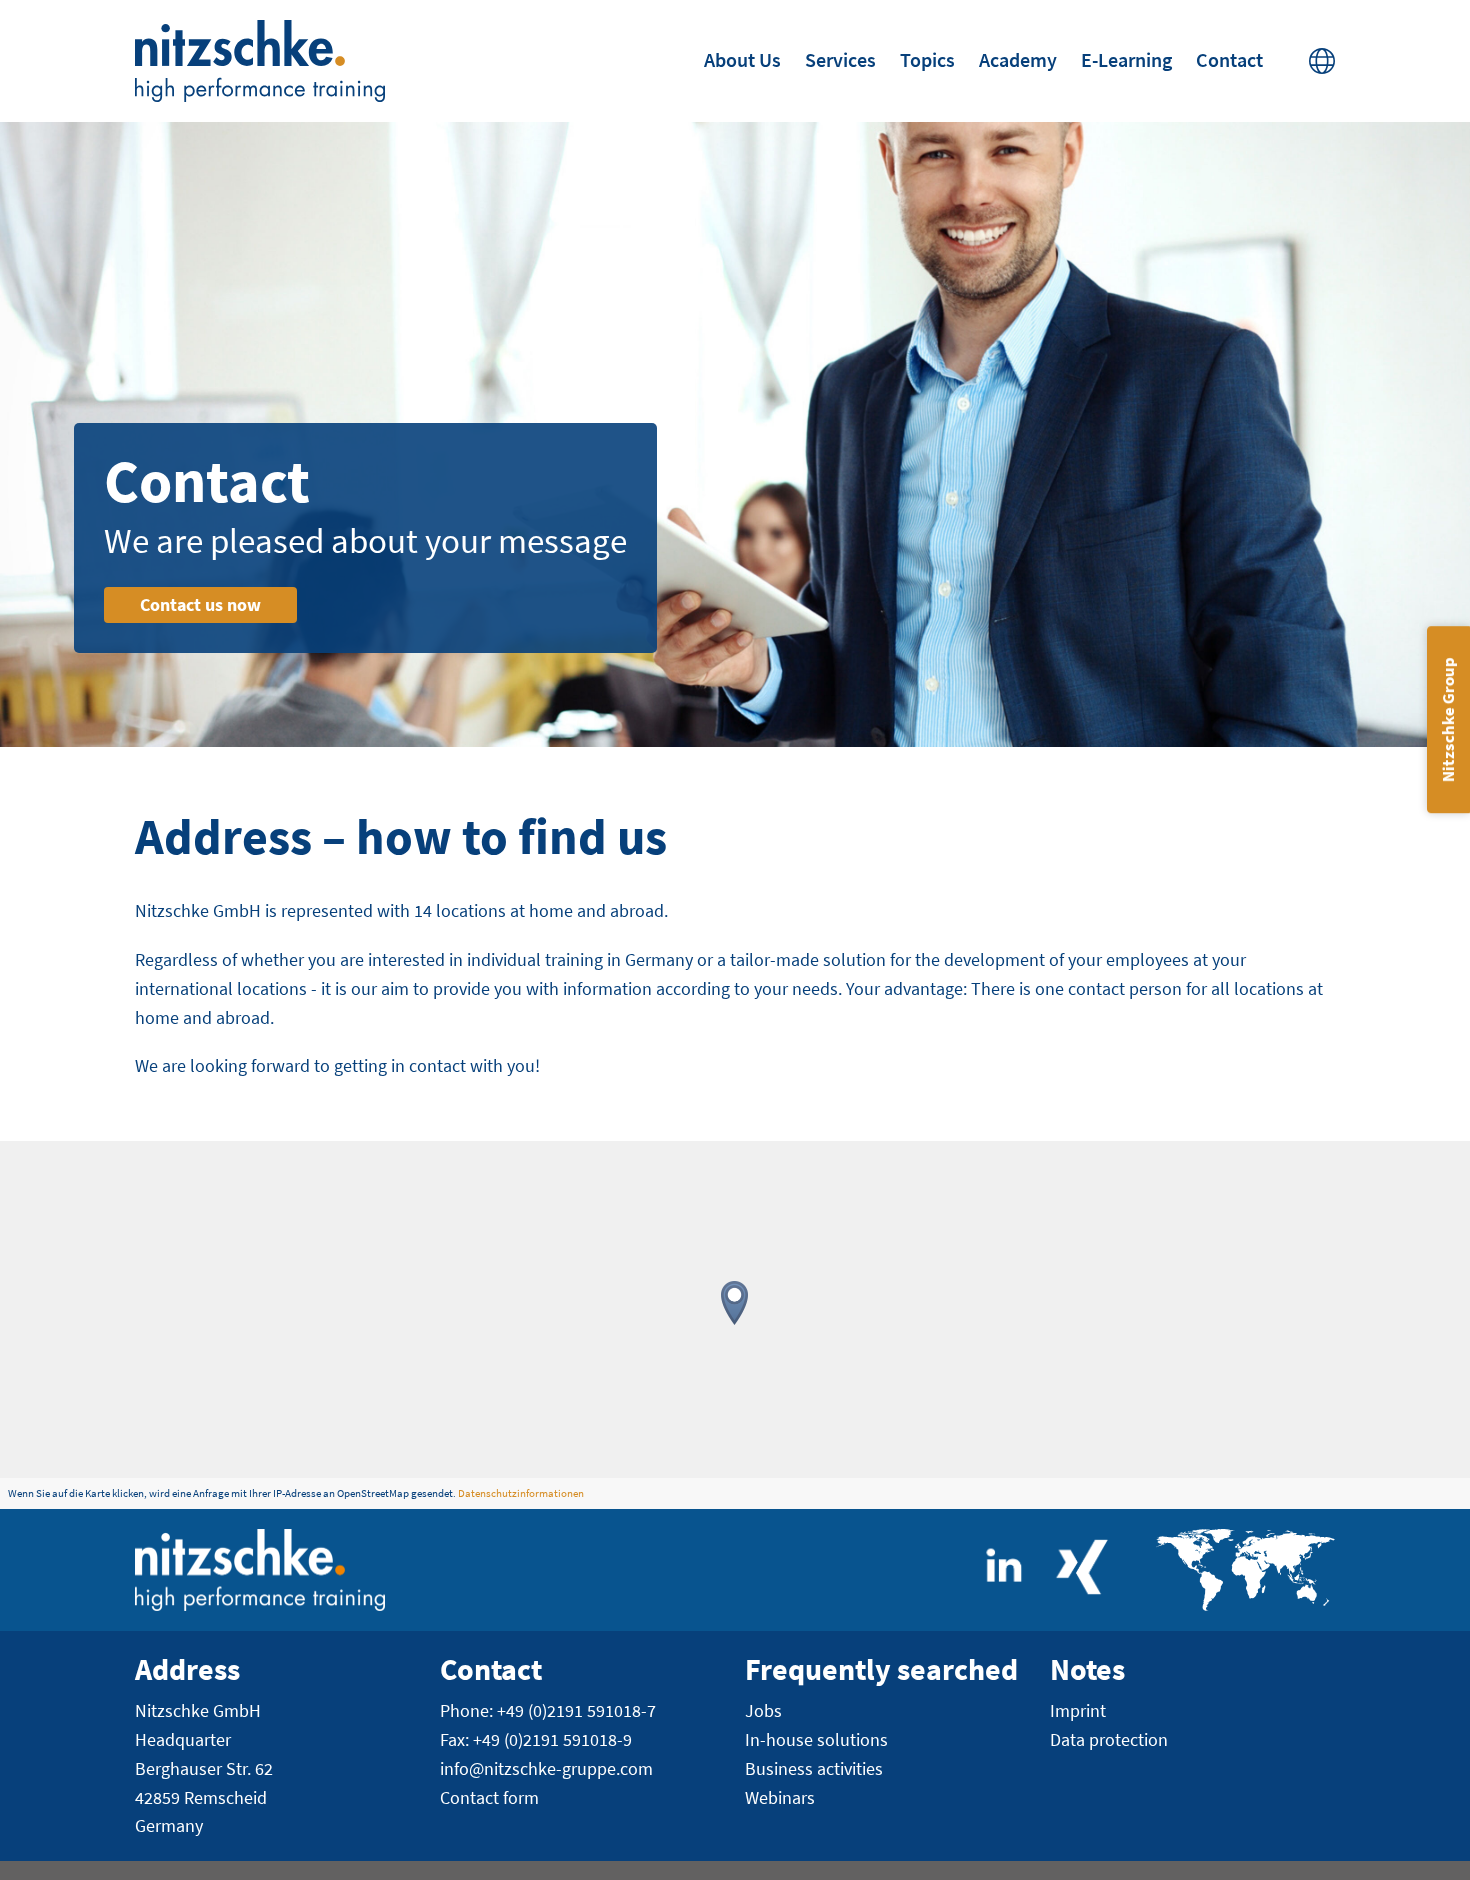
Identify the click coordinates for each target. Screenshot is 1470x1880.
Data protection (1109, 1739)
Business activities (814, 1768)
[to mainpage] (260, 61)
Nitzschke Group (1448, 719)
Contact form (489, 1797)
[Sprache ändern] (1322, 61)
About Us (742, 59)
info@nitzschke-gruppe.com (546, 1768)
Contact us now (200, 604)
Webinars (780, 1797)
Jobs (763, 1710)
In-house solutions (816, 1739)
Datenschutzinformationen (521, 1493)
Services (840, 59)
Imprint (1078, 1710)
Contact (1229, 59)
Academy (1018, 59)
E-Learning (1126, 59)
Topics (927, 59)
